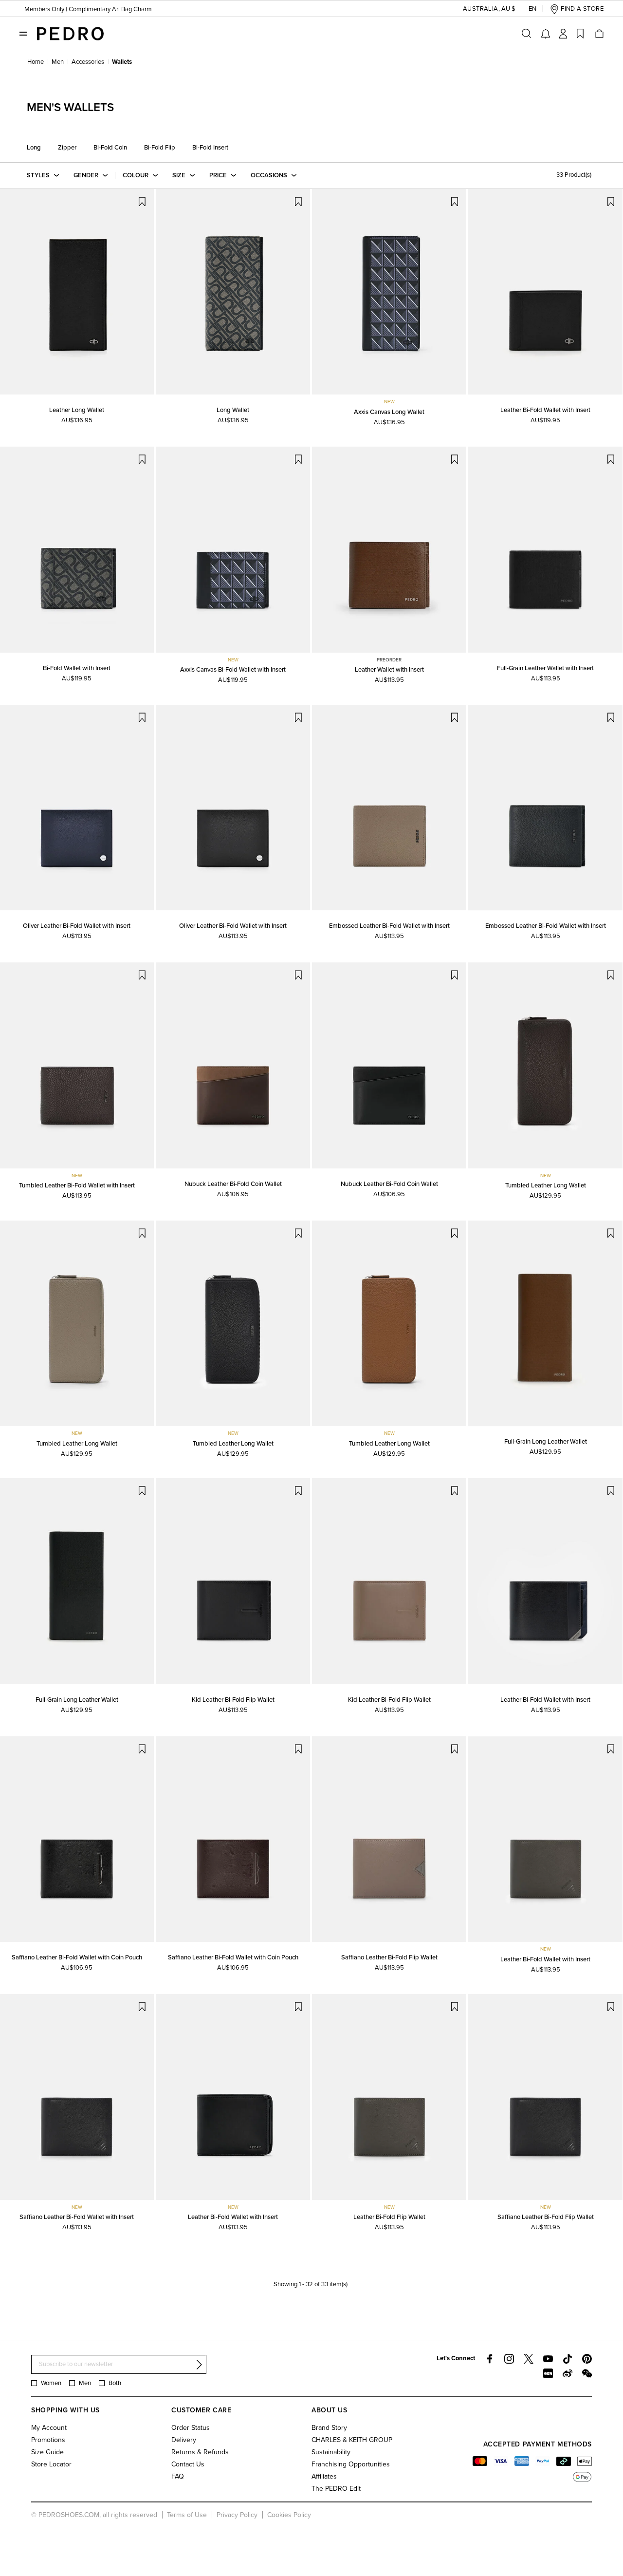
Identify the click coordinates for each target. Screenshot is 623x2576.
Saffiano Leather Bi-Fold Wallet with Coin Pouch (77, 1957)
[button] (481, 9)
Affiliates (324, 2476)
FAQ (178, 2476)
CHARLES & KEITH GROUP (352, 2440)
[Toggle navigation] (23, 33)
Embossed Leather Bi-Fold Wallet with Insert (389, 926)
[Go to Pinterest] (587, 2359)
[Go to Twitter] (529, 2359)
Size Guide (47, 2452)
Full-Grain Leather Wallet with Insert (545, 668)
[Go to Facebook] (490, 2359)
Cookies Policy (289, 2515)
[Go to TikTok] (568, 2359)
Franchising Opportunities (351, 2464)
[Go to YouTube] (548, 2359)
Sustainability (331, 2452)
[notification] (546, 34)
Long (34, 148)
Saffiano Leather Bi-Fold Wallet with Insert (77, 2217)
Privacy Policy (237, 2515)
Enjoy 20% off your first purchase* (69, 15)
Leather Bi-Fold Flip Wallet (389, 2217)
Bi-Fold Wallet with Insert (77, 668)
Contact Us (188, 2464)
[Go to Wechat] (587, 2373)
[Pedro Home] (70, 33)
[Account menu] (563, 34)
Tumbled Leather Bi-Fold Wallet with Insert (77, 1185)
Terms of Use (187, 2515)
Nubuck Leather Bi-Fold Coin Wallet (233, 1184)
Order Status (191, 2428)
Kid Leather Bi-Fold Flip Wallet (233, 1700)
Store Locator (51, 2464)
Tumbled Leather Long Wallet (546, 1185)
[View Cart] (599, 34)
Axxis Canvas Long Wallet (389, 412)
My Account (49, 2428)
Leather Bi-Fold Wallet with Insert (545, 410)
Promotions (48, 2440)
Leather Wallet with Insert (389, 670)
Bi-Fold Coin (110, 148)
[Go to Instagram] (509, 2359)
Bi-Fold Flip (160, 148)
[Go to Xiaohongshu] (548, 2373)
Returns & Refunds (200, 2452)
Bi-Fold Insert (210, 148)
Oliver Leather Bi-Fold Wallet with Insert (77, 926)
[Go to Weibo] (568, 2373)
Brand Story (329, 2428)
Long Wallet (233, 410)
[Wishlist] (580, 34)
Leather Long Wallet (77, 410)
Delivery (184, 2440)
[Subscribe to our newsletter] (199, 2365)
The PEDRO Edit (336, 2489)
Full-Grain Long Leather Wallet (546, 1442)
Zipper (67, 148)
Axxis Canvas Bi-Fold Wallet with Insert (233, 670)
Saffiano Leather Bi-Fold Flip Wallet (389, 1957)
